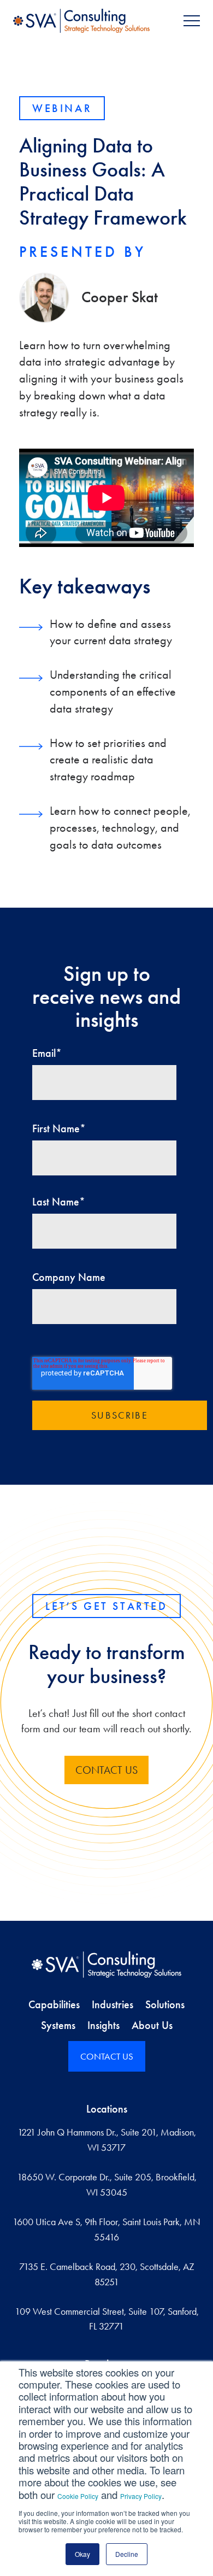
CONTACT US (107, 2056)
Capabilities (54, 2004)
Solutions (165, 2004)
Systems (58, 2025)
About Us (152, 2025)
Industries (113, 2004)
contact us (106, 1770)
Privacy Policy (141, 2496)
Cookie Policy (78, 2496)
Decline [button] (127, 2554)
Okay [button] (82, 2554)
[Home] (106, 1965)
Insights (103, 2025)
